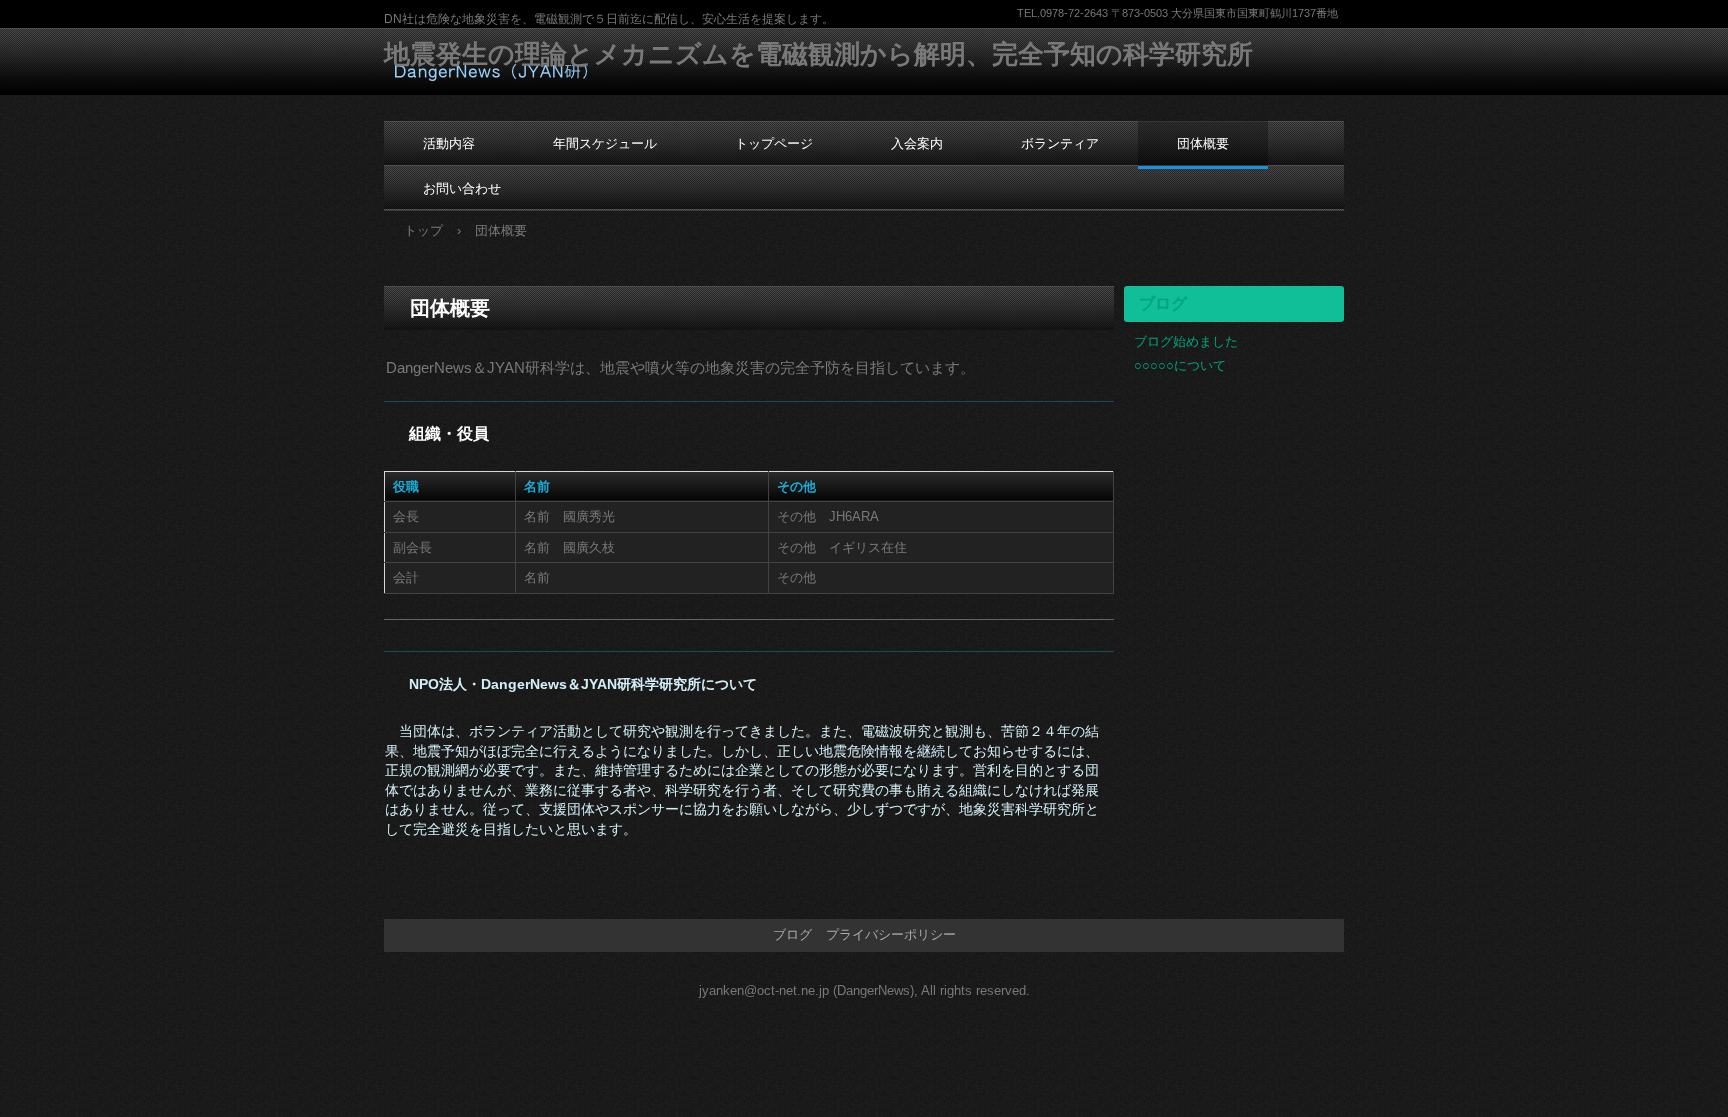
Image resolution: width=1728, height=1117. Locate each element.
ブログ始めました (1186, 341)
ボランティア (1060, 143)
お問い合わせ (462, 188)
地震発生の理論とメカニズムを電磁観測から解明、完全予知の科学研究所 (818, 54)
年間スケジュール (605, 143)
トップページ (774, 143)
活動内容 (449, 143)
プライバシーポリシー (891, 934)
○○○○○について (1180, 365)
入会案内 (917, 143)
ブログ (1163, 303)
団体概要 (1203, 143)
